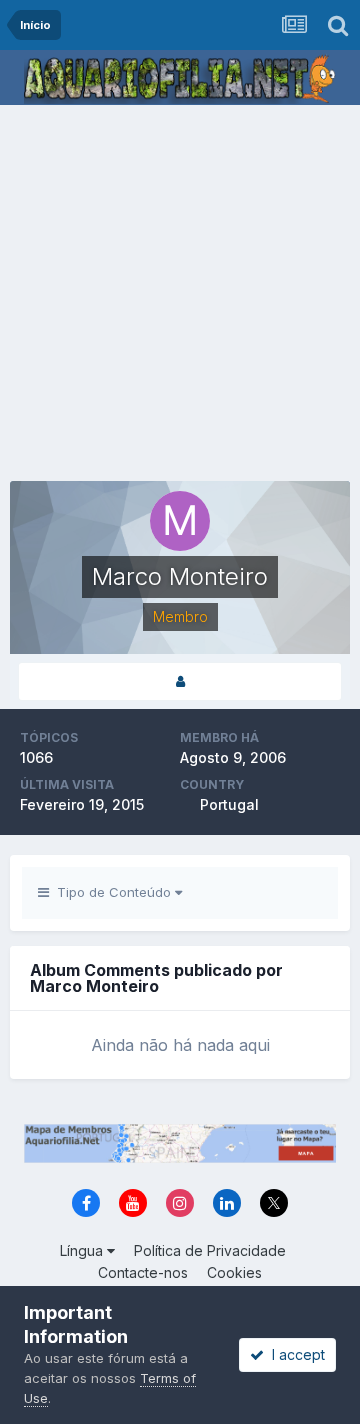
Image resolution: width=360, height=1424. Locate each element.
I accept (294, 1354)
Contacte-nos (143, 1272)
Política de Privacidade (210, 1250)
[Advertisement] (180, 295)
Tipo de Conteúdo (112, 892)
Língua (83, 1250)
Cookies (234, 1272)
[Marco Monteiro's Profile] (180, 681)
